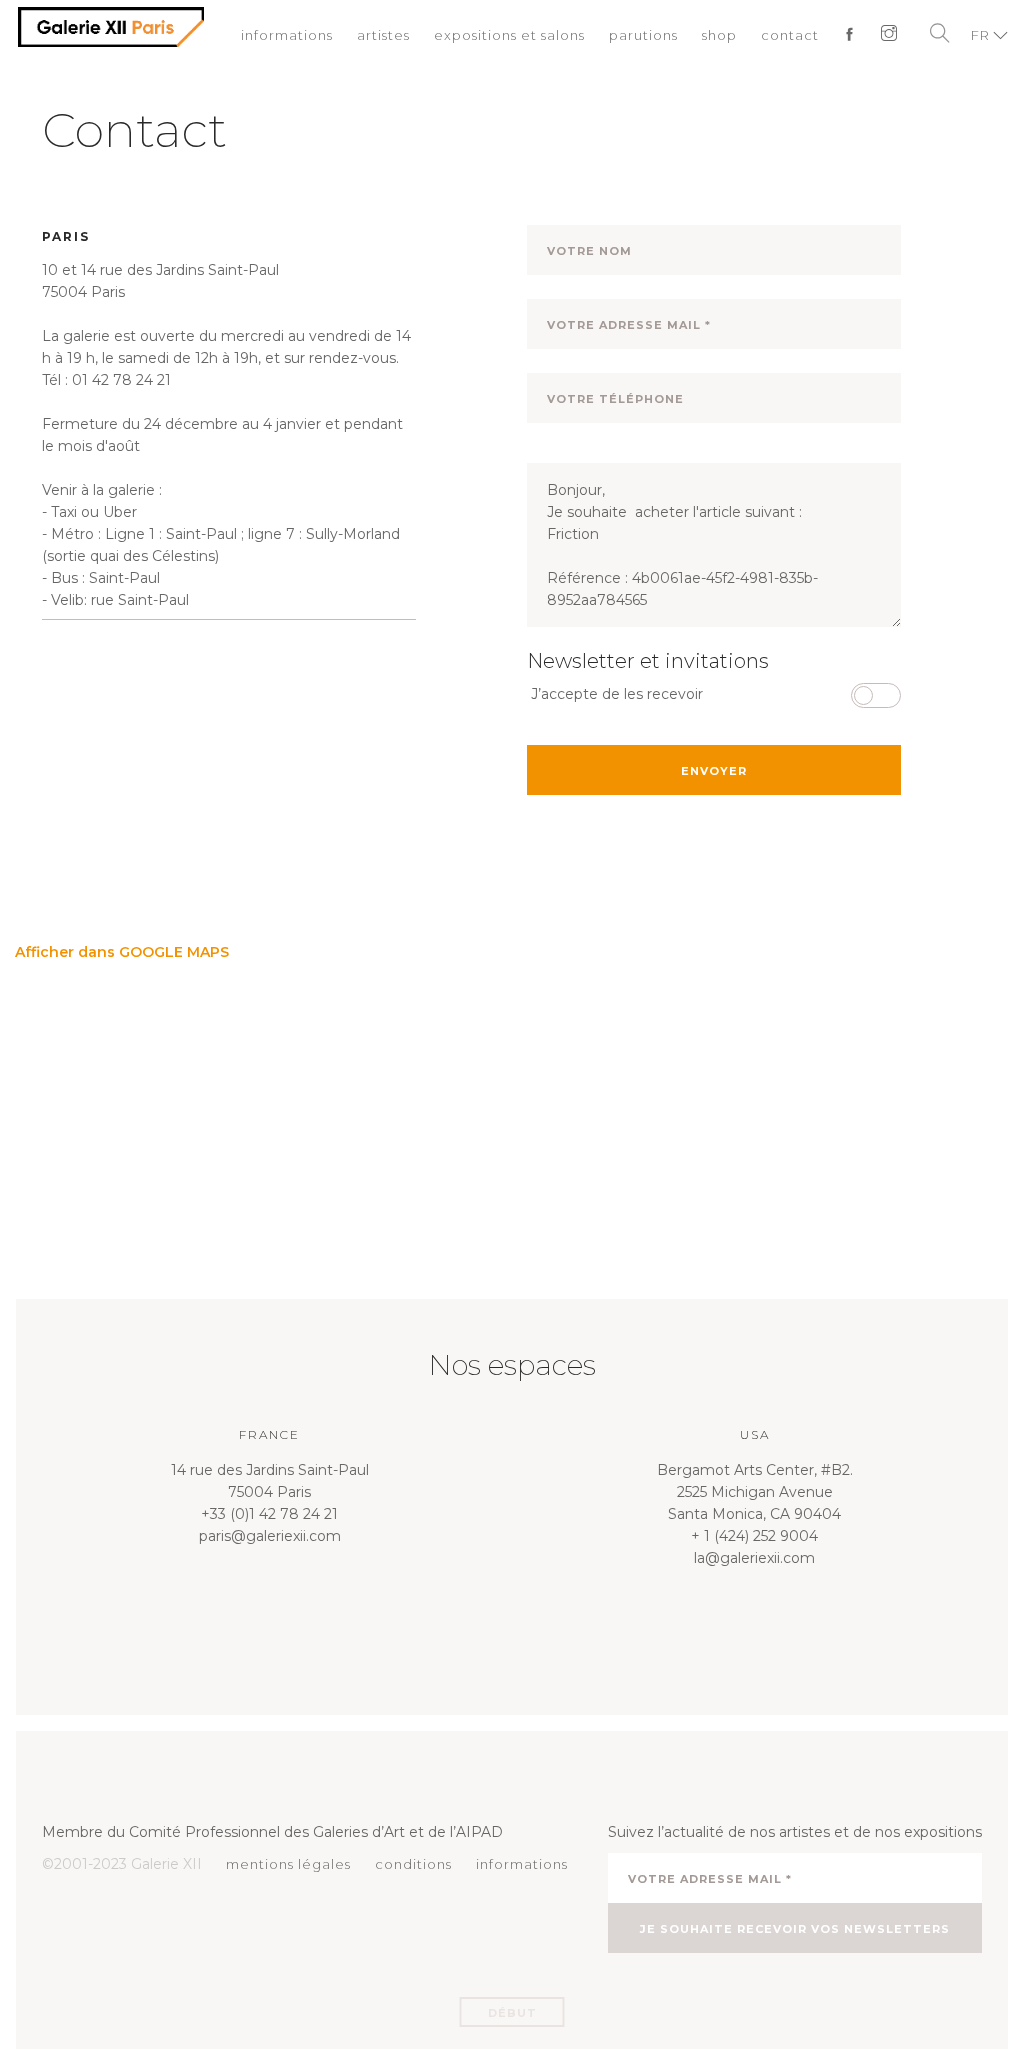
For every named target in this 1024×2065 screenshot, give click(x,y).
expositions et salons (509, 35)
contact (790, 35)
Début (512, 2013)
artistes (383, 35)
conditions (413, 1864)
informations (287, 35)
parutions (643, 35)
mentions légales (288, 1864)
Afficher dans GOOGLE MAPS (122, 952)
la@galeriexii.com (754, 1558)
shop (719, 35)
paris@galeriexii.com (270, 1536)
